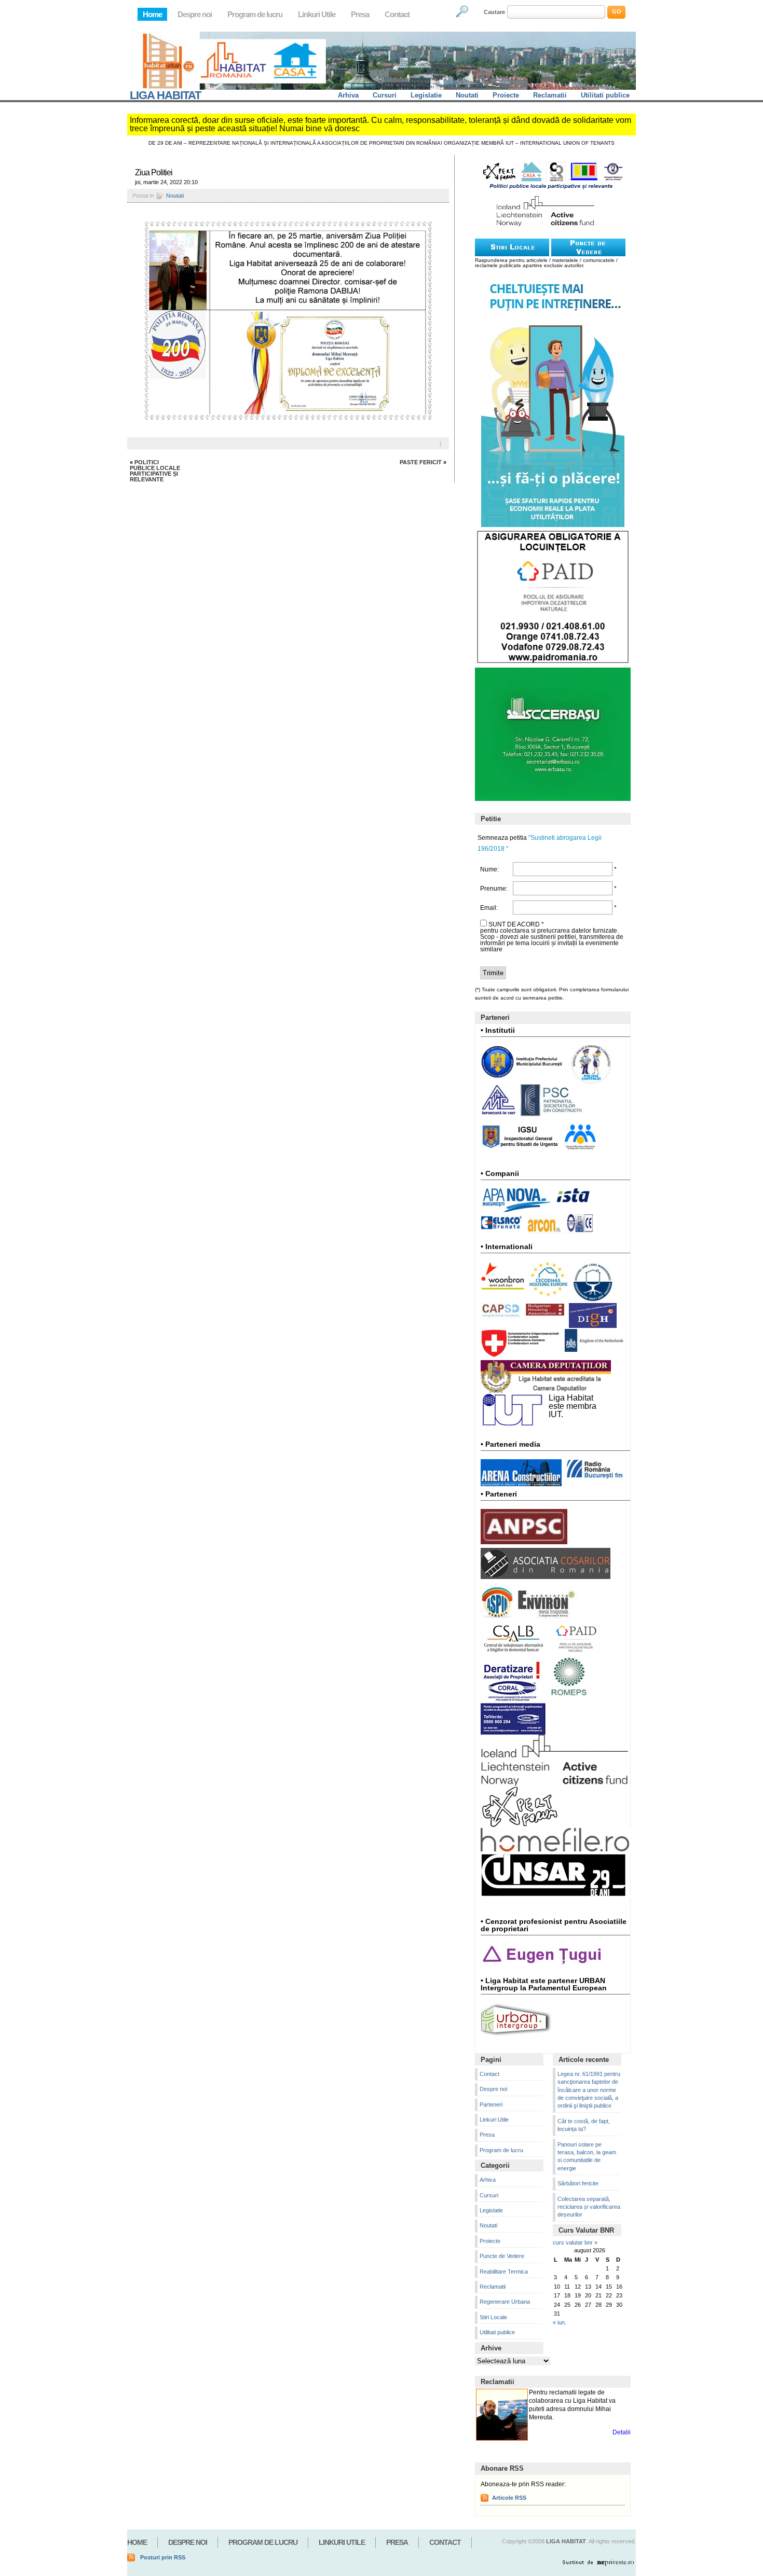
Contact (397, 14)
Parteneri (491, 2104)
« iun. (560, 2322)
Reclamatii (550, 95)
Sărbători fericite (578, 2183)
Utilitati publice (605, 95)
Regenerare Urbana (505, 2302)
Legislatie (426, 95)
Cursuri (385, 95)
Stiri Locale (493, 2317)
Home (152, 14)
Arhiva (348, 95)
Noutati (467, 95)
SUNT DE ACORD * (516, 924)
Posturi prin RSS (163, 2557)
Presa (360, 14)
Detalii (622, 2432)
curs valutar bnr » (575, 2242)
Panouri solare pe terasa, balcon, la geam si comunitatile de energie (587, 2156)
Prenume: (493, 889)
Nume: (489, 869)
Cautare (494, 12)
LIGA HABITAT (165, 95)
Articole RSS (509, 2498)
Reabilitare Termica (504, 2272)
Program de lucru (255, 14)
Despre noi (195, 14)
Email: (489, 908)
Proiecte (506, 95)
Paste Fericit (421, 462)
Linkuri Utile (317, 14)
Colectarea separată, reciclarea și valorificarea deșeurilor (589, 2207)
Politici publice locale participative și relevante (155, 471)
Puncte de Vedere (502, 2256)
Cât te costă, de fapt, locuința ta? (584, 2125)
